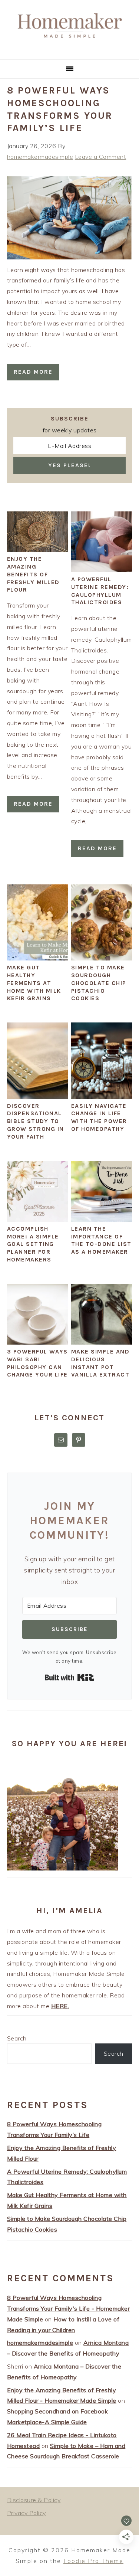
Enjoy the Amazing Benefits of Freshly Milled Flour (33, 574)
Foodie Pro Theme (93, 2561)
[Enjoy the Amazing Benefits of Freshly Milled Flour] (37, 550)
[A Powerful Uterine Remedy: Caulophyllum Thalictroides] (102, 570)
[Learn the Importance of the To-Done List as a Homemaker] (102, 1220)
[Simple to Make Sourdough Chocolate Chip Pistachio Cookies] (102, 958)
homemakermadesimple (40, 2343)
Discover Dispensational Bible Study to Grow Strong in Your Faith (36, 1121)
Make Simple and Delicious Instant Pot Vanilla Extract (100, 1363)
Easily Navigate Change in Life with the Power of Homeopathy (99, 1117)
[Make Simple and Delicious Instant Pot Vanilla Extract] (102, 1342)
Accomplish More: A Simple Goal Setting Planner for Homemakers (33, 1244)
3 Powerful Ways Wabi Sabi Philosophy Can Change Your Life (37, 1363)
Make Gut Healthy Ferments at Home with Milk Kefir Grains (34, 983)
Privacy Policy (27, 2513)
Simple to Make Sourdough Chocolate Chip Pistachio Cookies (99, 983)
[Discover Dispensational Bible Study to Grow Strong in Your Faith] (37, 1097)
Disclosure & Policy (34, 2500)
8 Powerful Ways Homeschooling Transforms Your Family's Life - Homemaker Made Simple (69, 2308)
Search (17, 2038)
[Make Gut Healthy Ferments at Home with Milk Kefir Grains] (37, 958)
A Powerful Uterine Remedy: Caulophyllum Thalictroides (100, 591)
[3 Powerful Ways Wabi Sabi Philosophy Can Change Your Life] (37, 1342)
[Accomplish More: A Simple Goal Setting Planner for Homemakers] (37, 1220)
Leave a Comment (101, 157)
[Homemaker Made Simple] (69, 50)
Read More (33, 372)
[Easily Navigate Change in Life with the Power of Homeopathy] (102, 1097)
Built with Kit (69, 1677)
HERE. (60, 2006)
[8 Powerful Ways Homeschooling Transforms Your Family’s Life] (70, 257)
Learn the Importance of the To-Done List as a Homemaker (101, 1240)
